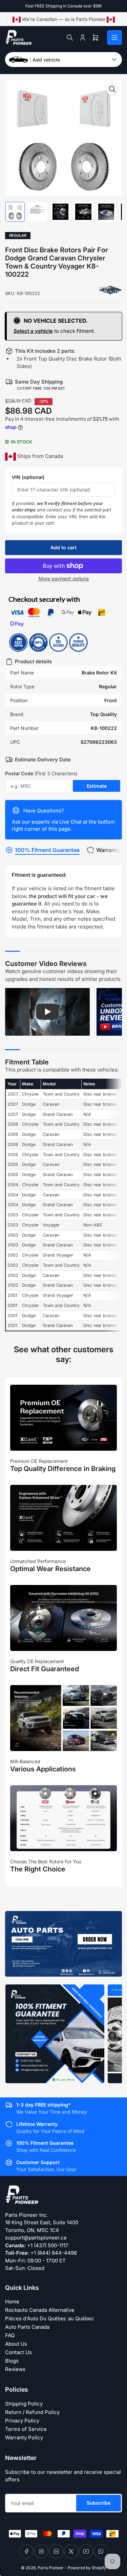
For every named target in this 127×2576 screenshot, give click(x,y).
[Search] (70, 38)
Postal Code (41, 773)
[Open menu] (114, 38)
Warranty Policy (24, 2437)
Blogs (12, 2361)
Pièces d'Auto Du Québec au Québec (50, 2318)
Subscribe (99, 2503)
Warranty (108, 850)
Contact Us (18, 2352)
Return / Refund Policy (32, 2412)
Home (12, 2302)
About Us (16, 2344)
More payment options (64, 579)
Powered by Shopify (87, 2568)
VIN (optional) (28, 477)
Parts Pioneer (51, 2568)
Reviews (15, 2369)
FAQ (10, 2335)
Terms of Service (26, 2429)
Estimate (97, 786)
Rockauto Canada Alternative (40, 2310)
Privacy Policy (22, 2421)
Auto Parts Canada (27, 2327)
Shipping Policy (24, 2404)
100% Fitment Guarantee (47, 850)
